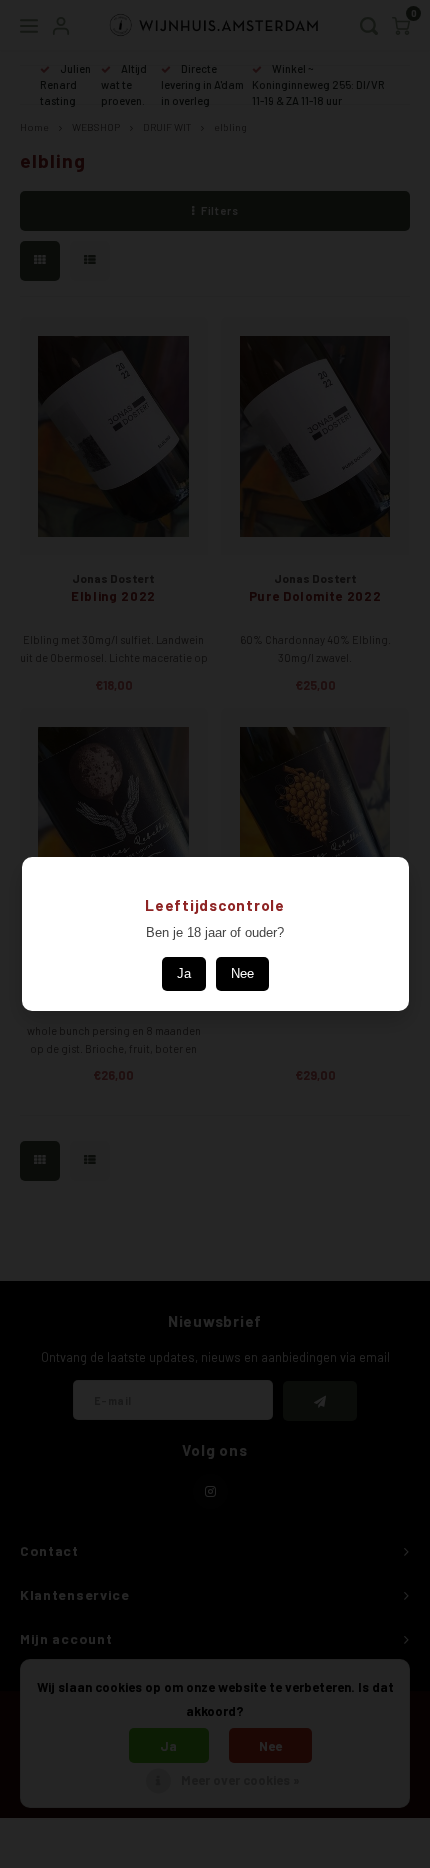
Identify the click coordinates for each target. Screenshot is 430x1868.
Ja (184, 973)
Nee (242, 973)
